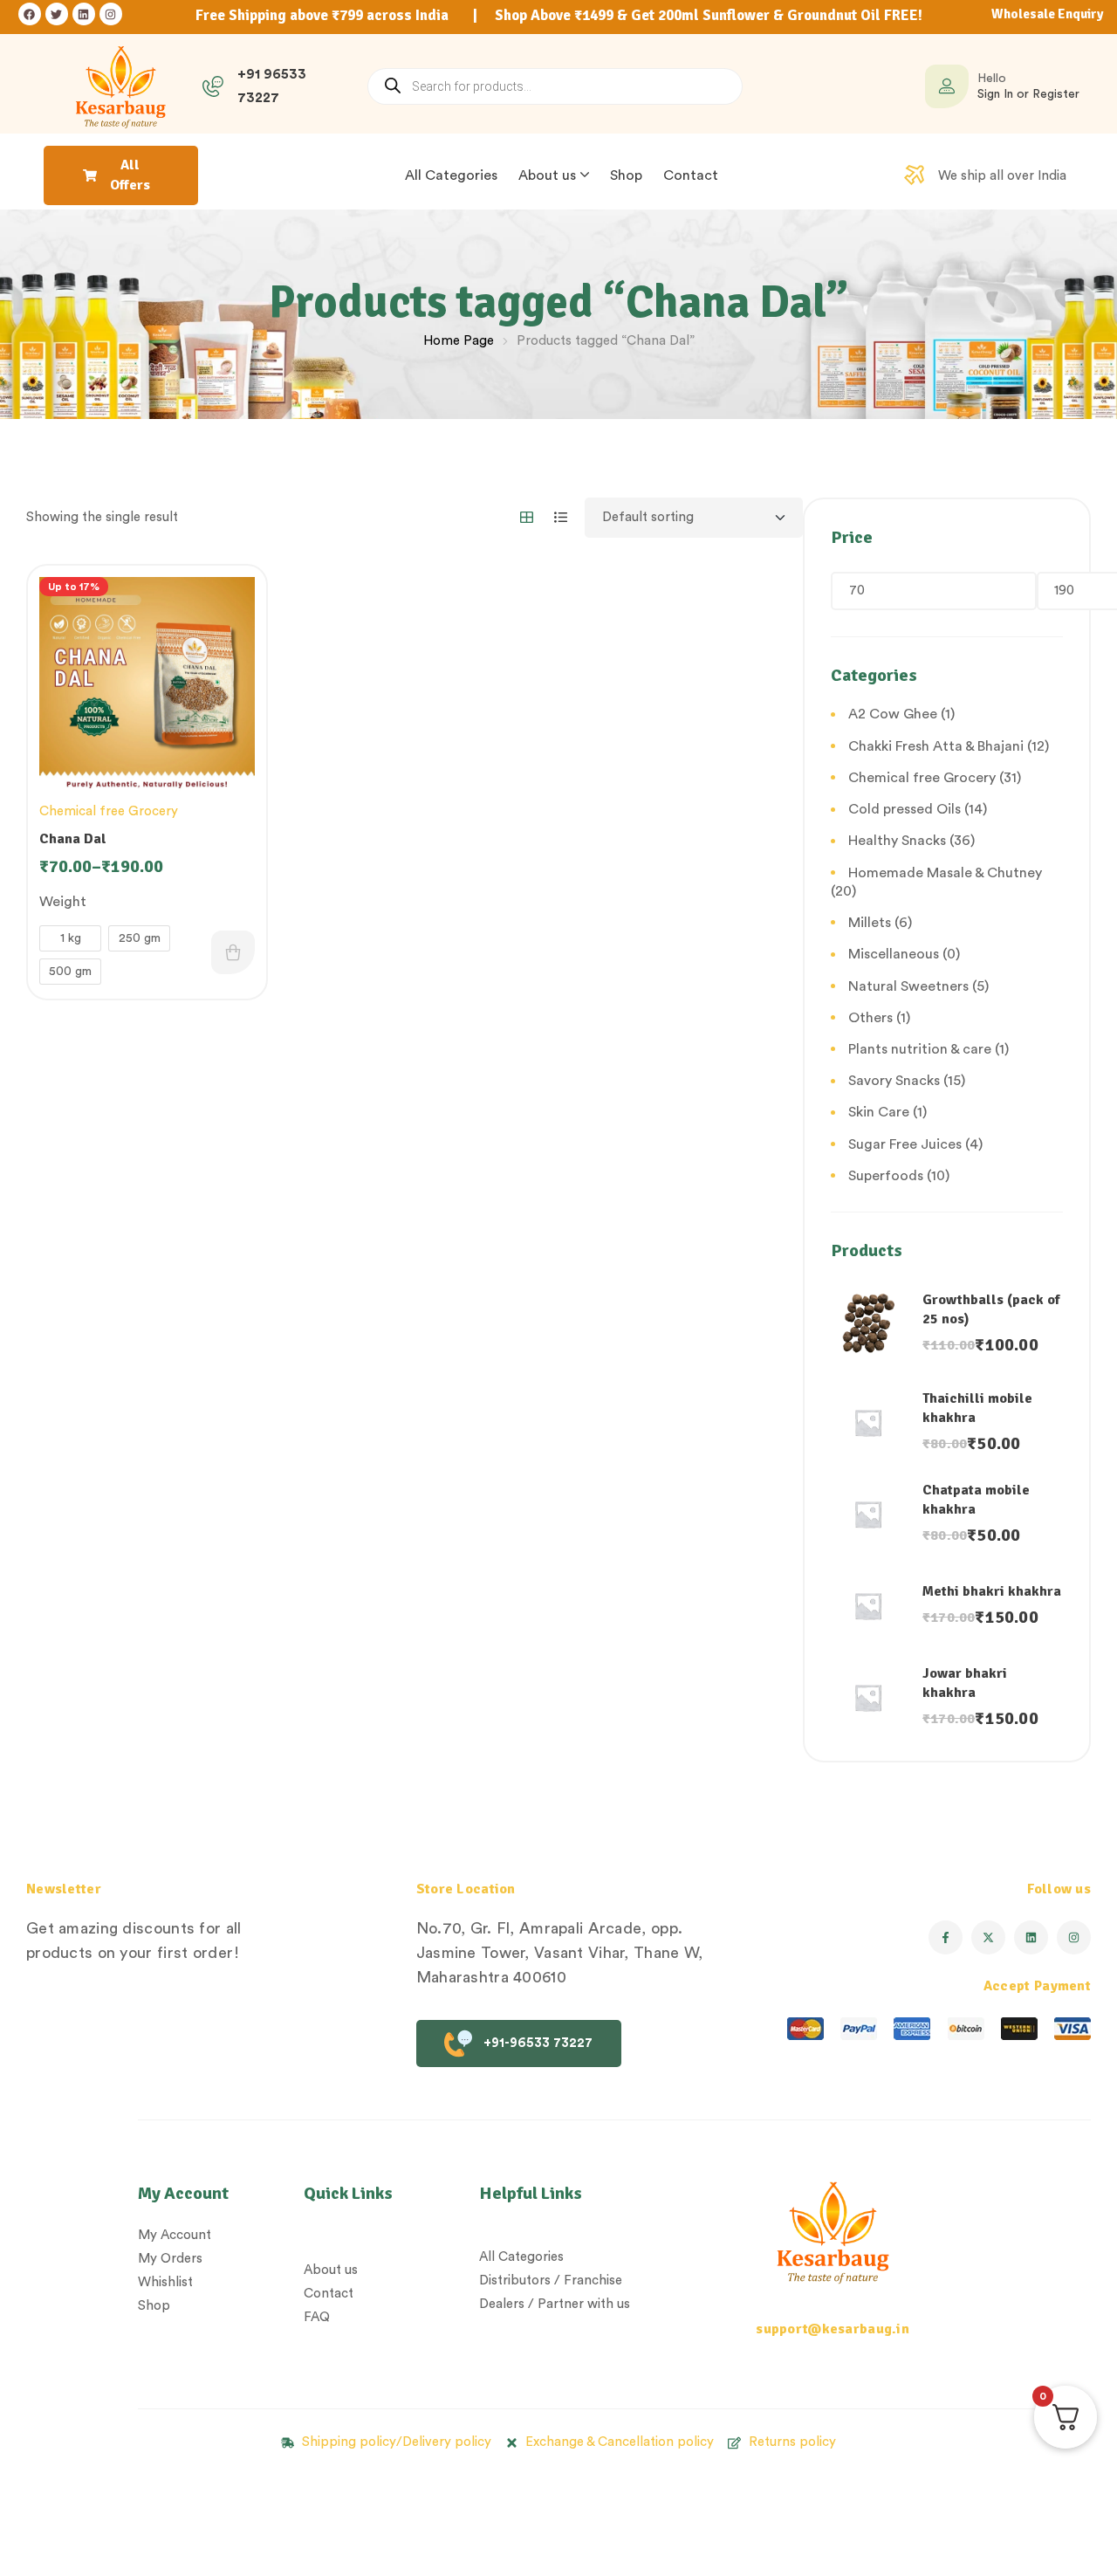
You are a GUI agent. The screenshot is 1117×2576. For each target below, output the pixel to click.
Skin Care (879, 1112)
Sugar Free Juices (905, 1144)
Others (870, 1018)
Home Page (459, 341)
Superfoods (886, 1176)
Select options (233, 952)
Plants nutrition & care (920, 1049)
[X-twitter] (988, 1937)
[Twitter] (57, 14)
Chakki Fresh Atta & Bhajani (936, 746)
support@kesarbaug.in (833, 2329)
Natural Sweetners (908, 986)
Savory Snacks (894, 1081)
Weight (63, 902)
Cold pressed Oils (905, 809)
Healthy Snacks (897, 841)
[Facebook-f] (946, 1937)
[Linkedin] (84, 14)
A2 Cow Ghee (893, 714)
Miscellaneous (894, 954)
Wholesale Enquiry (1047, 14)
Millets (870, 923)
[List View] (561, 517)
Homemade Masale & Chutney (945, 873)
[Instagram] (111, 14)
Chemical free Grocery (109, 811)
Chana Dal (73, 839)
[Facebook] (30, 14)
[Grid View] (527, 517)
